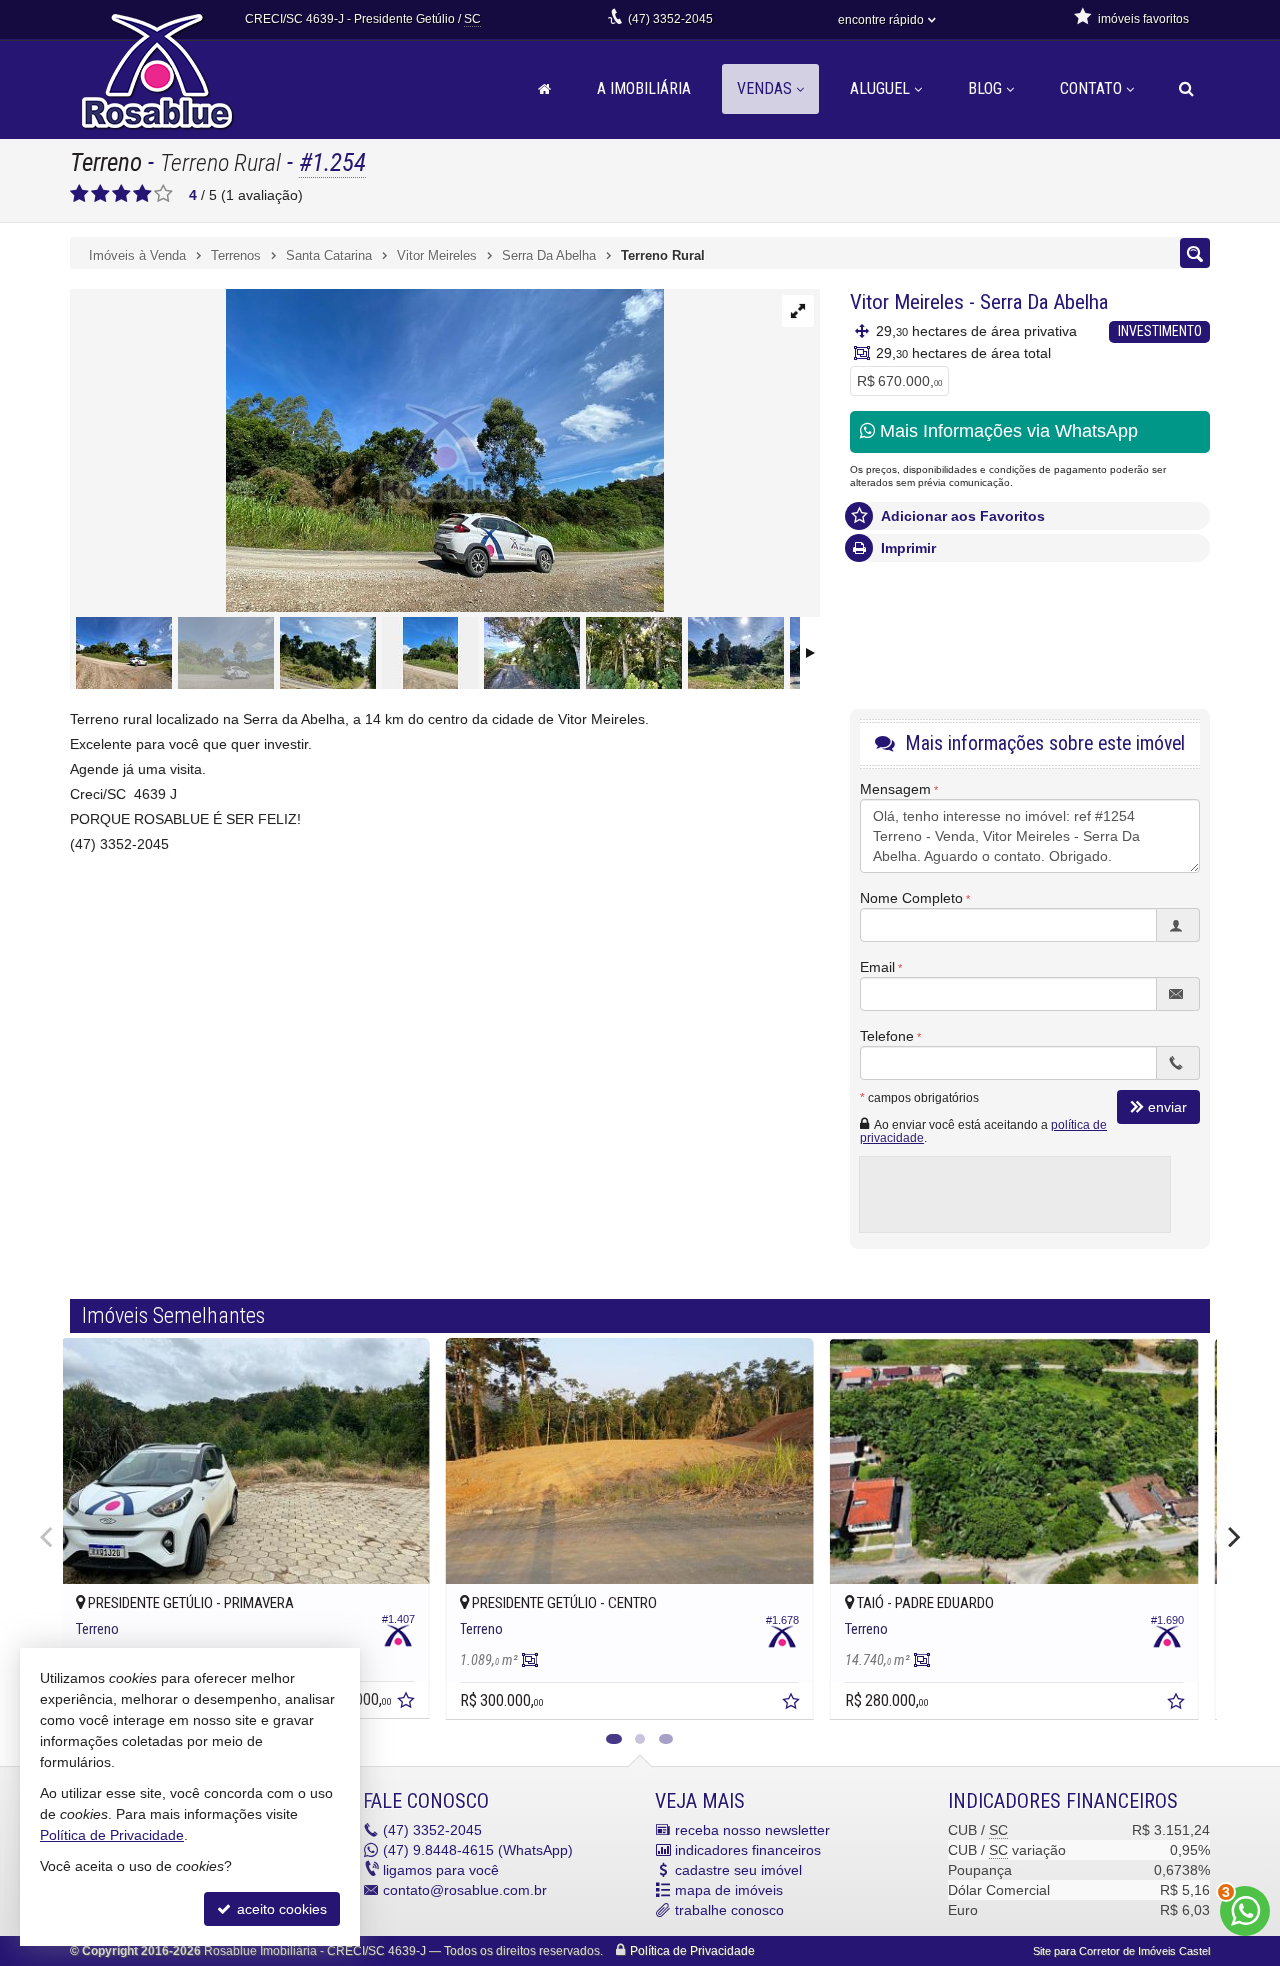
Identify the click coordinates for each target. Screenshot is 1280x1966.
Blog (985, 88)
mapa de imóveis (729, 1890)
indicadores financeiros (748, 1850)
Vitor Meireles (907, 302)
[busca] (1186, 89)
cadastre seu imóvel (738, 1870)
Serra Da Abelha (1044, 302)
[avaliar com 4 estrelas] (142, 194)
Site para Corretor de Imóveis (1121, 1951)
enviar (1167, 1107)
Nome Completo (911, 898)
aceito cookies (280, 1909)
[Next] (1232, 1537)
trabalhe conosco (729, 1910)
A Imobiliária (644, 88)
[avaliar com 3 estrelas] (121, 194)
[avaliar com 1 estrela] (79, 194)
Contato (1091, 88)
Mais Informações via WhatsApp (1006, 431)
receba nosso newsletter (752, 1830)
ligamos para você (441, 1870)
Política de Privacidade (692, 1951)
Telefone (887, 1036)
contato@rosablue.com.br (465, 1890)
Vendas (764, 88)
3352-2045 (670, 19)
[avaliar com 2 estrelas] (100, 194)
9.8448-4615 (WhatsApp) (478, 1850)
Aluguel (880, 88)
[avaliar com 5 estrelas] (163, 194)
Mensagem (895, 789)
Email (877, 967)
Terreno (106, 162)
